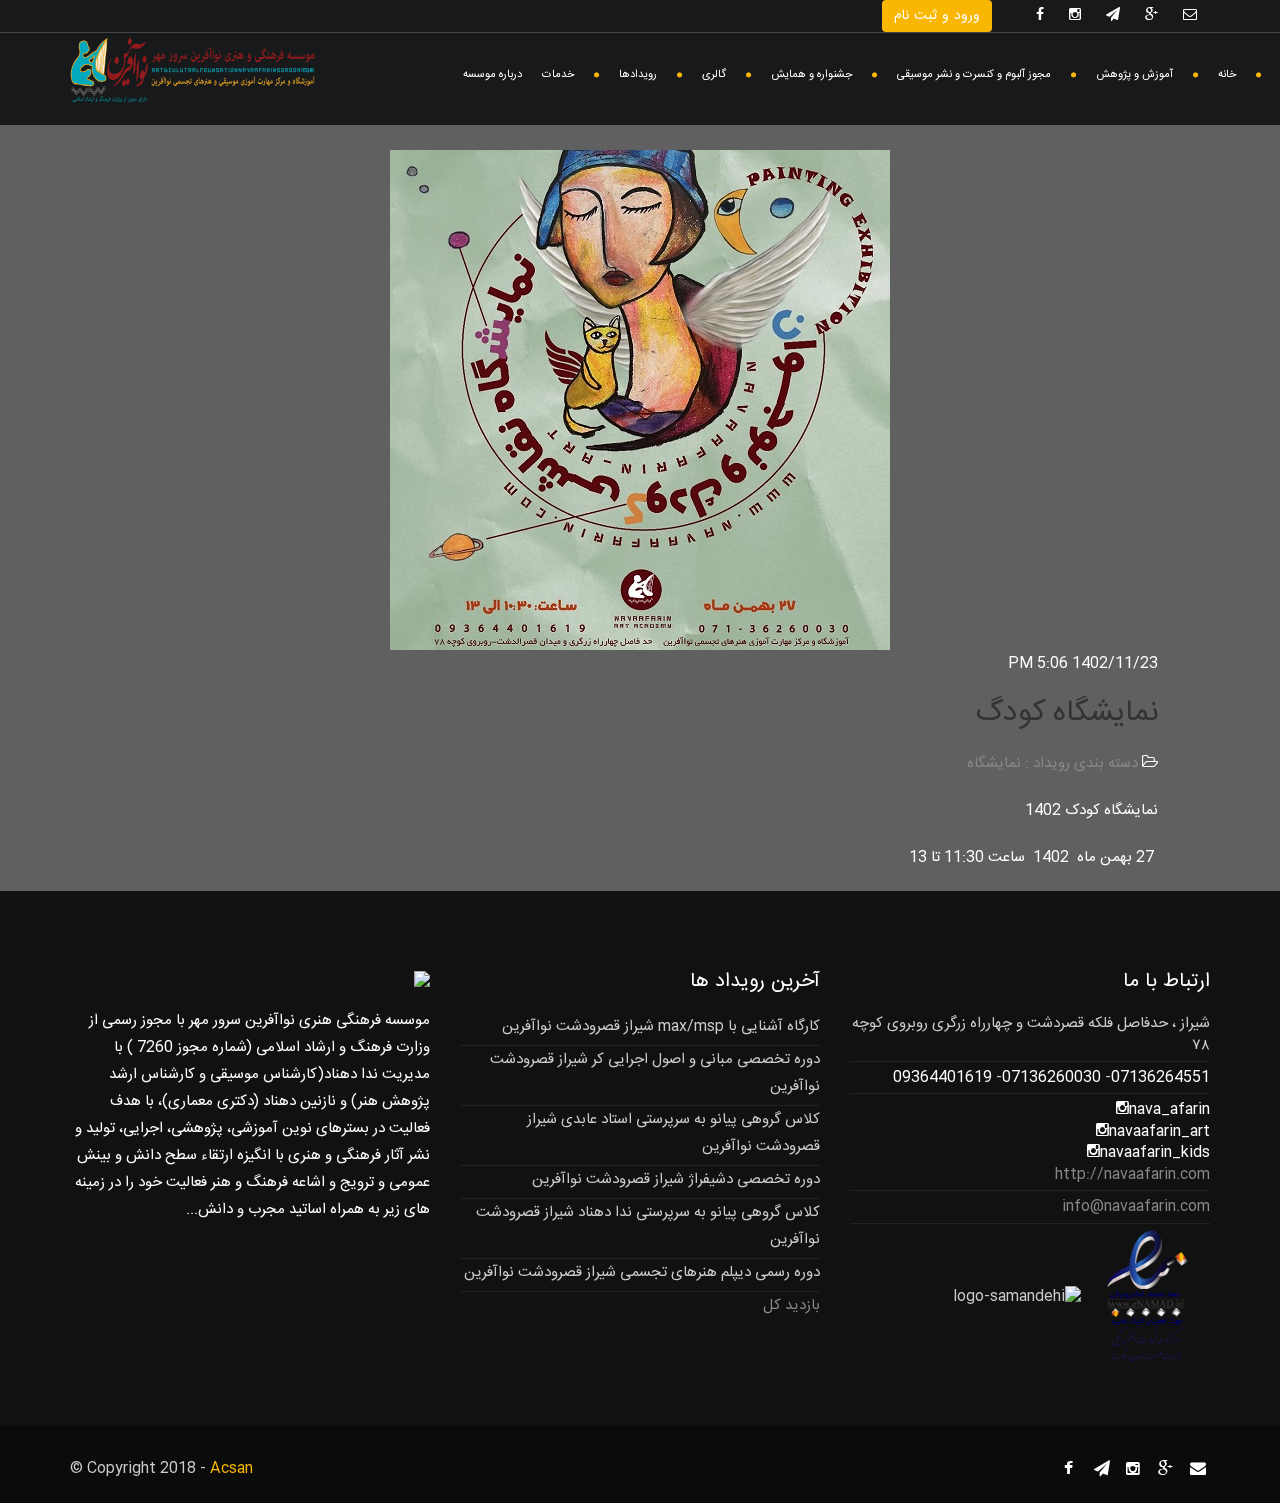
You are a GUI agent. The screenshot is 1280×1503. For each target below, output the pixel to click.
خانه (1227, 75)
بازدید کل (791, 1305)
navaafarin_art (1159, 1131)
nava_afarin (1169, 1109)
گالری (714, 75)
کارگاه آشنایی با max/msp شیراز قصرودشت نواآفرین (661, 1026)
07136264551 (1160, 1077)
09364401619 (942, 1077)
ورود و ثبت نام (937, 16)
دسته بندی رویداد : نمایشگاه (1052, 763)
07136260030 (1051, 1077)
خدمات (558, 75)
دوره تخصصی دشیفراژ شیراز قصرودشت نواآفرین (676, 1179)
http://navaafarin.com (1132, 1174)
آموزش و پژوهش (1134, 75)
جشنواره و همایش (811, 75)
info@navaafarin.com (1136, 1206)
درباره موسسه (492, 75)
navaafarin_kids (1155, 1152)
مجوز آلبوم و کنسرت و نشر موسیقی (974, 75)
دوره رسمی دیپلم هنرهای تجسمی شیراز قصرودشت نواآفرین (642, 1272)
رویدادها (638, 75)
